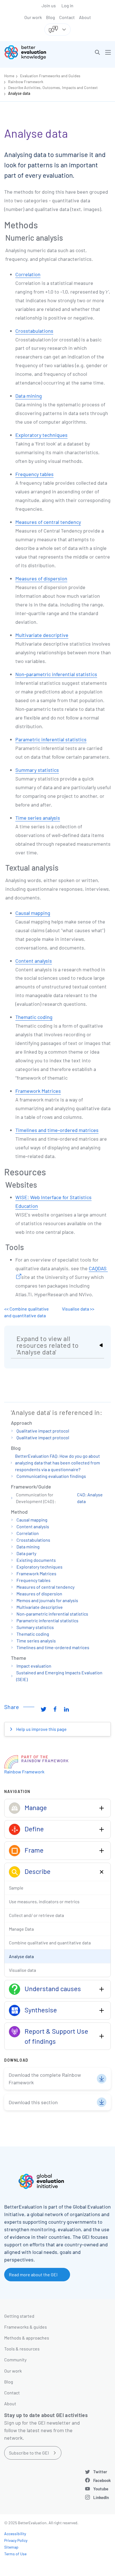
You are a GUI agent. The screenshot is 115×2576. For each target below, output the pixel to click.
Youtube (101, 2489)
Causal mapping (33, 913)
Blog (51, 17)
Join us (49, 5)
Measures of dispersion (41, 578)
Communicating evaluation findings (51, 1476)
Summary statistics (37, 770)
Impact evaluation (34, 1666)
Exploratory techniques (41, 435)
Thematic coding (34, 1017)
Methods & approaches (27, 2338)
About (85, 17)
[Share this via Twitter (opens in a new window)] (44, 1709)
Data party (26, 1553)
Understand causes (53, 1988)
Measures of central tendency (48, 522)
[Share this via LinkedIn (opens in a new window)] (66, 1709)
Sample (16, 1888)
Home (9, 76)
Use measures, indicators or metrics (44, 1901)
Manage (36, 1807)
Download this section (33, 2102)
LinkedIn (101, 2497)
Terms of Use (15, 2554)
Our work (33, 17)
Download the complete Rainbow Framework (45, 2079)
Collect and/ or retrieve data (36, 1915)
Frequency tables (34, 474)
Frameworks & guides (26, 2327)
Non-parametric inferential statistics (56, 674)
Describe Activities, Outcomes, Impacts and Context (53, 87)
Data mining (29, 396)
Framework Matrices (38, 1091)
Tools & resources (22, 2349)
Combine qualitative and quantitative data (50, 1943)
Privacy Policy (16, 2540)
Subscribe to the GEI (29, 2453)
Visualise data (22, 1970)
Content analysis (34, 961)
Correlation (28, 274)
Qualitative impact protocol (43, 1431)
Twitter (100, 2472)
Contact (67, 17)
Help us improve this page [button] (41, 1729)
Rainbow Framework (26, 82)
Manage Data (21, 1929)
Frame (34, 1850)
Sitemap (11, 2547)
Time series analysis (38, 818)
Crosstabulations (34, 331)
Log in (67, 5)
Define (34, 1829)
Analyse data (19, 93)
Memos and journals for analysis (47, 1600)
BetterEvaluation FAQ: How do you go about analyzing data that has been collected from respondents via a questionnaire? (57, 1463)
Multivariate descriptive (42, 635)
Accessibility (15, 2534)
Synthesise (41, 2010)
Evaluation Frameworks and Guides (50, 76)
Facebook (102, 2480)
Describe (38, 1871)
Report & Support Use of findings (56, 2036)
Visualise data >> (78, 1309)
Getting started (19, 2316)
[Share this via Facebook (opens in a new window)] (55, 1709)
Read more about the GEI (33, 2274)
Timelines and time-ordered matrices (57, 1130)
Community (15, 2360)
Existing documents (36, 1560)
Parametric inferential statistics (51, 739)
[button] (97, 52)
